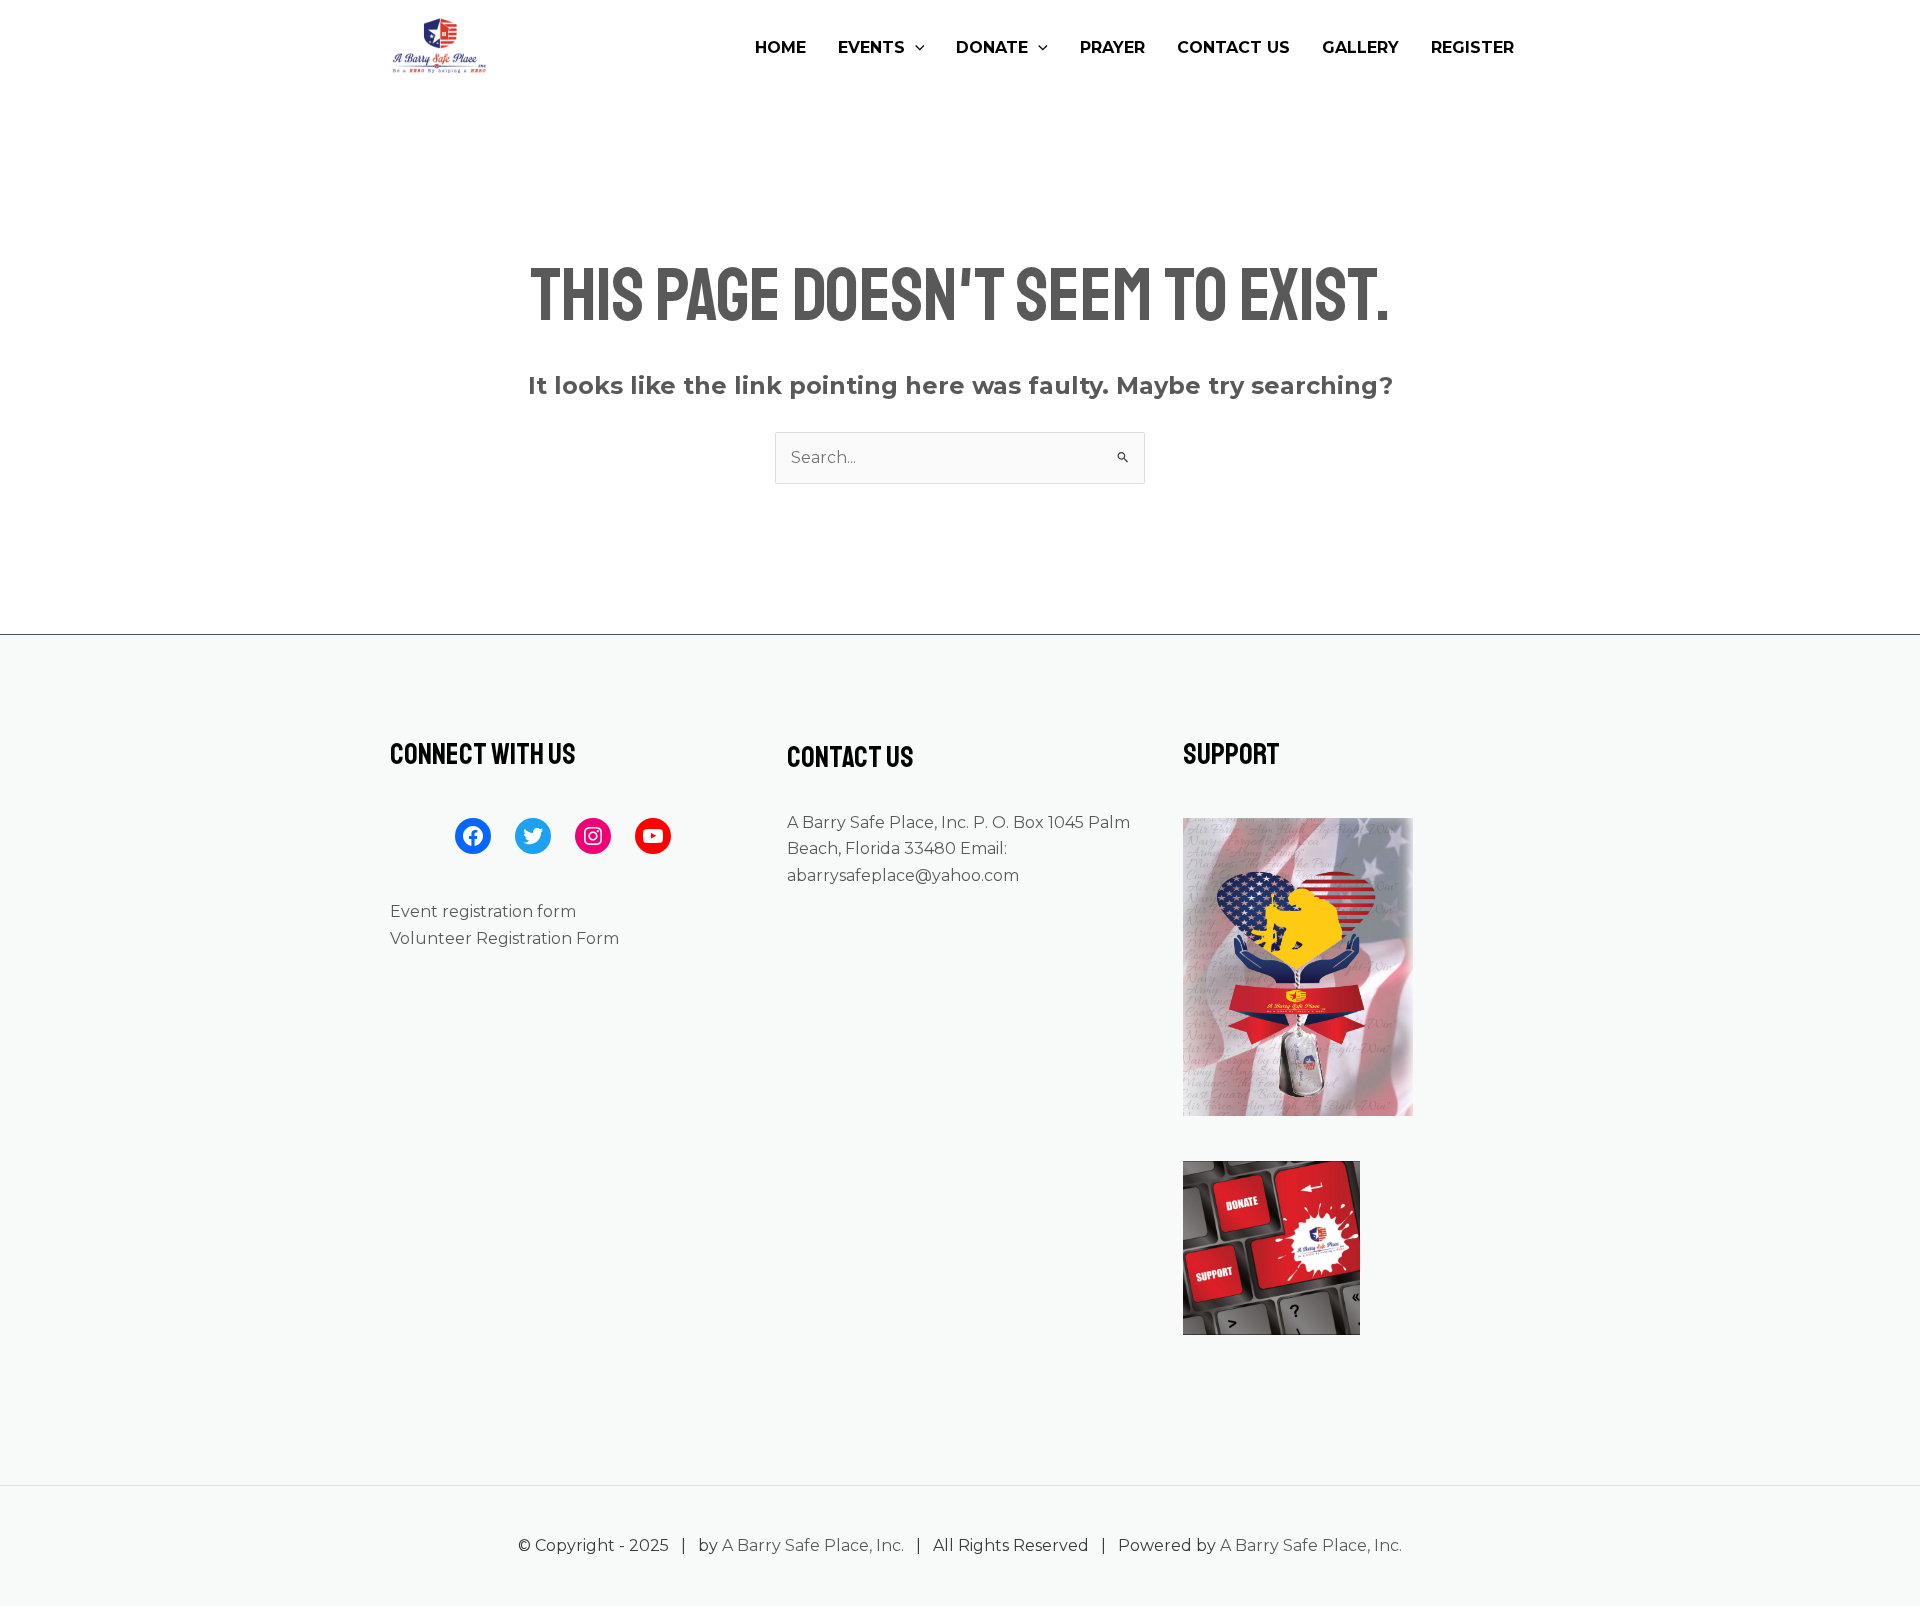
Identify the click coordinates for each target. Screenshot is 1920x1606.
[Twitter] (533, 836)
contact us (1233, 47)
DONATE (992, 47)
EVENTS (871, 47)
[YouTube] (653, 836)
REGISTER (1472, 47)
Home (780, 47)
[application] (915, 48)
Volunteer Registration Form (504, 938)
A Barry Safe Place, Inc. (813, 1545)
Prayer (1112, 47)
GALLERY (1360, 47)
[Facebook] (473, 836)
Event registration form (483, 911)
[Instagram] (593, 836)
